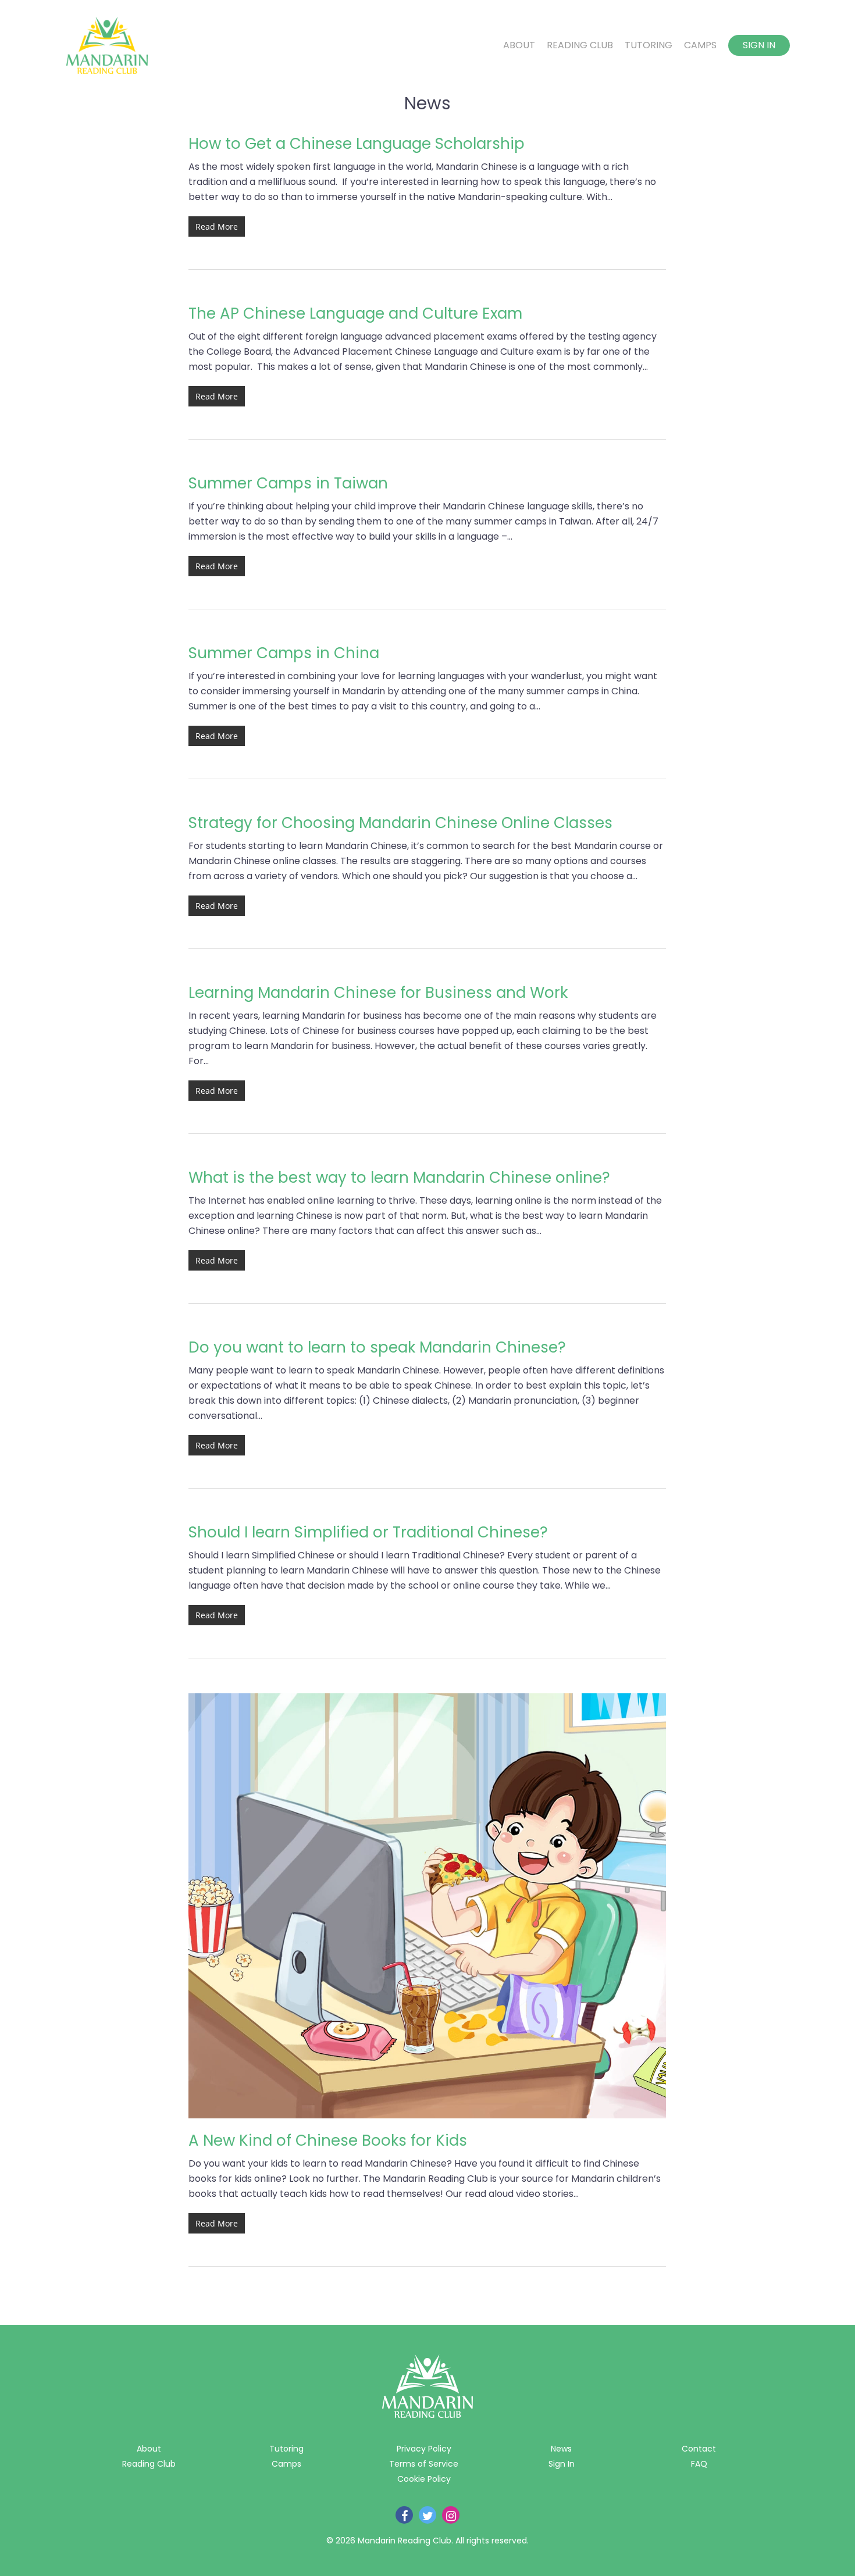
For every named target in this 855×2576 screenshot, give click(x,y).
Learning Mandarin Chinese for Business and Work (378, 993)
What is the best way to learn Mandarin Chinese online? (399, 1178)
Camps (700, 45)
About (519, 45)
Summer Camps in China (284, 653)
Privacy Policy (424, 2449)
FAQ (699, 2464)
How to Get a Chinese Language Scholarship (357, 144)
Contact (699, 2449)
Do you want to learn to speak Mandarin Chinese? (377, 1347)
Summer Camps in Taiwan (288, 483)
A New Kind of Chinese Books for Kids (328, 2140)
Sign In (759, 45)
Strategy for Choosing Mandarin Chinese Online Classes (400, 823)
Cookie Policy (424, 2479)
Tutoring (649, 45)
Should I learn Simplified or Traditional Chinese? (368, 1532)
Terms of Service (424, 2464)
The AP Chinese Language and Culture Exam (355, 313)
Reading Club (580, 45)
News (561, 2449)
